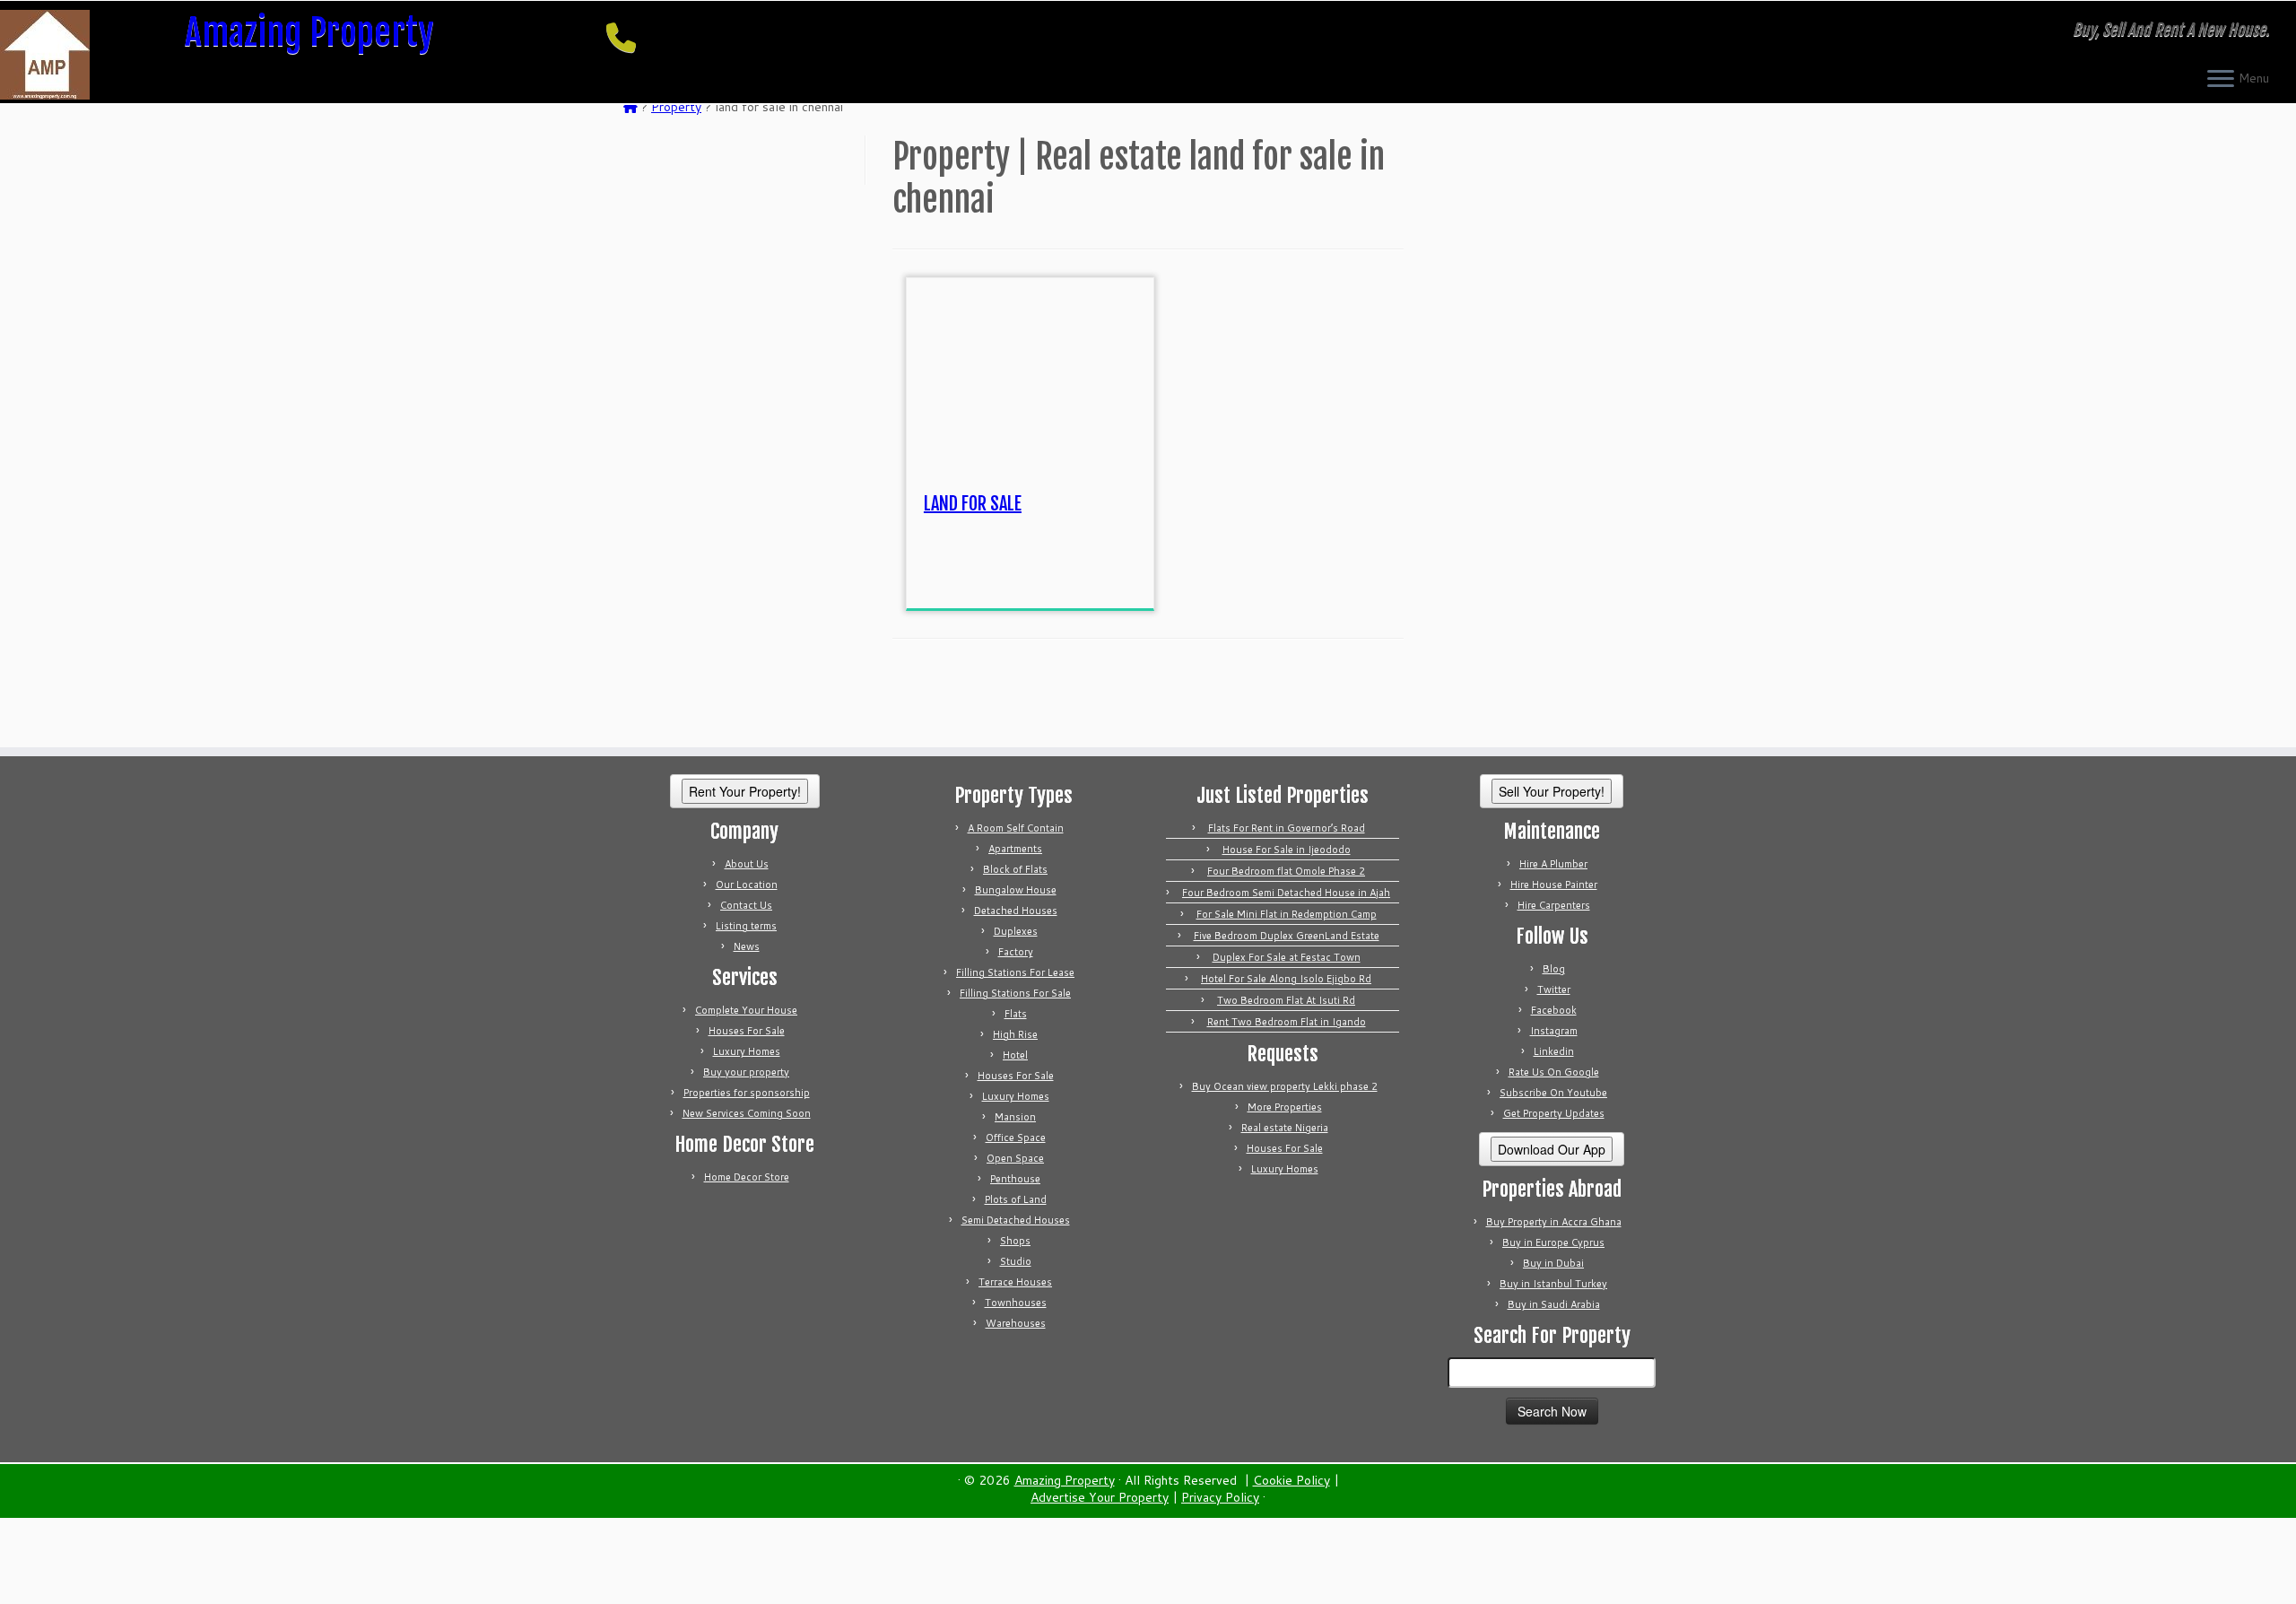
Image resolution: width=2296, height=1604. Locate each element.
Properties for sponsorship (747, 1093)
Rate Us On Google (1554, 1072)
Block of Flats (1015, 869)
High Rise (1015, 1034)
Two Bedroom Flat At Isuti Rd (1286, 1000)
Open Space (1015, 1158)
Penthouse (1015, 1179)
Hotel (1015, 1055)
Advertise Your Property (1100, 1498)
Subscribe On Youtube (1553, 1093)
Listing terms (746, 926)
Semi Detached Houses (1016, 1220)
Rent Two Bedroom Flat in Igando (1287, 1022)
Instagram (1554, 1031)
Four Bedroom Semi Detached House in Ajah (1286, 893)
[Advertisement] (1058, 568)
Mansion (1015, 1117)
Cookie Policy (1291, 1481)
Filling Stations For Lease (1015, 972)
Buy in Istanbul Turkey (1553, 1284)
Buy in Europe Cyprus (1553, 1242)
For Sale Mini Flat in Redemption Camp (1287, 914)
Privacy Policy (1220, 1498)
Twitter (1554, 989)
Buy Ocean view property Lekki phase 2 (1285, 1086)
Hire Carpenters (1554, 905)
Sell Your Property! (1552, 791)
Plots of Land (1016, 1199)
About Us (747, 864)
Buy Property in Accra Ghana (1554, 1222)
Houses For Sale (747, 1031)
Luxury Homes (747, 1051)
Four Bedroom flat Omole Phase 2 (1286, 871)
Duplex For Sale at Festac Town (1287, 957)
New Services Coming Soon (747, 1113)
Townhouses (1016, 1303)
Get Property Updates (1554, 1113)
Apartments (1015, 849)
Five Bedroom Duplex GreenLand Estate (1287, 936)
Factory (1016, 952)
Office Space (1016, 1138)
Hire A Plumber (1553, 864)
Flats (1016, 1014)
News (747, 946)
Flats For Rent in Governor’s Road (1287, 828)
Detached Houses (1016, 911)
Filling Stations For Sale (1015, 993)
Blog (1554, 969)
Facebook (1554, 1010)
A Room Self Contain (1016, 828)
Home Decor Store (747, 1177)
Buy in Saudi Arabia (1554, 1304)
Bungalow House (1016, 890)
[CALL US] (627, 37)
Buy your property (746, 1072)
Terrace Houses (1015, 1282)
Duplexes (1016, 931)
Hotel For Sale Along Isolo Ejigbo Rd (1286, 979)
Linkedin (1554, 1051)
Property (676, 107)
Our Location (747, 885)
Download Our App (1552, 1149)
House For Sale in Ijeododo (1287, 850)
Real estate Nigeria (1285, 1128)
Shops (1015, 1241)
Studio (1016, 1261)
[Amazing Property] (631, 107)
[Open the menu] (2221, 80)
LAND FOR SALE (973, 504)
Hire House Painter (1554, 885)
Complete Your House (746, 1010)
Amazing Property (309, 32)
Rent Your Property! (745, 791)
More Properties (1285, 1107)
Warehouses (1016, 1323)
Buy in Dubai (1553, 1263)
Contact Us (746, 905)
